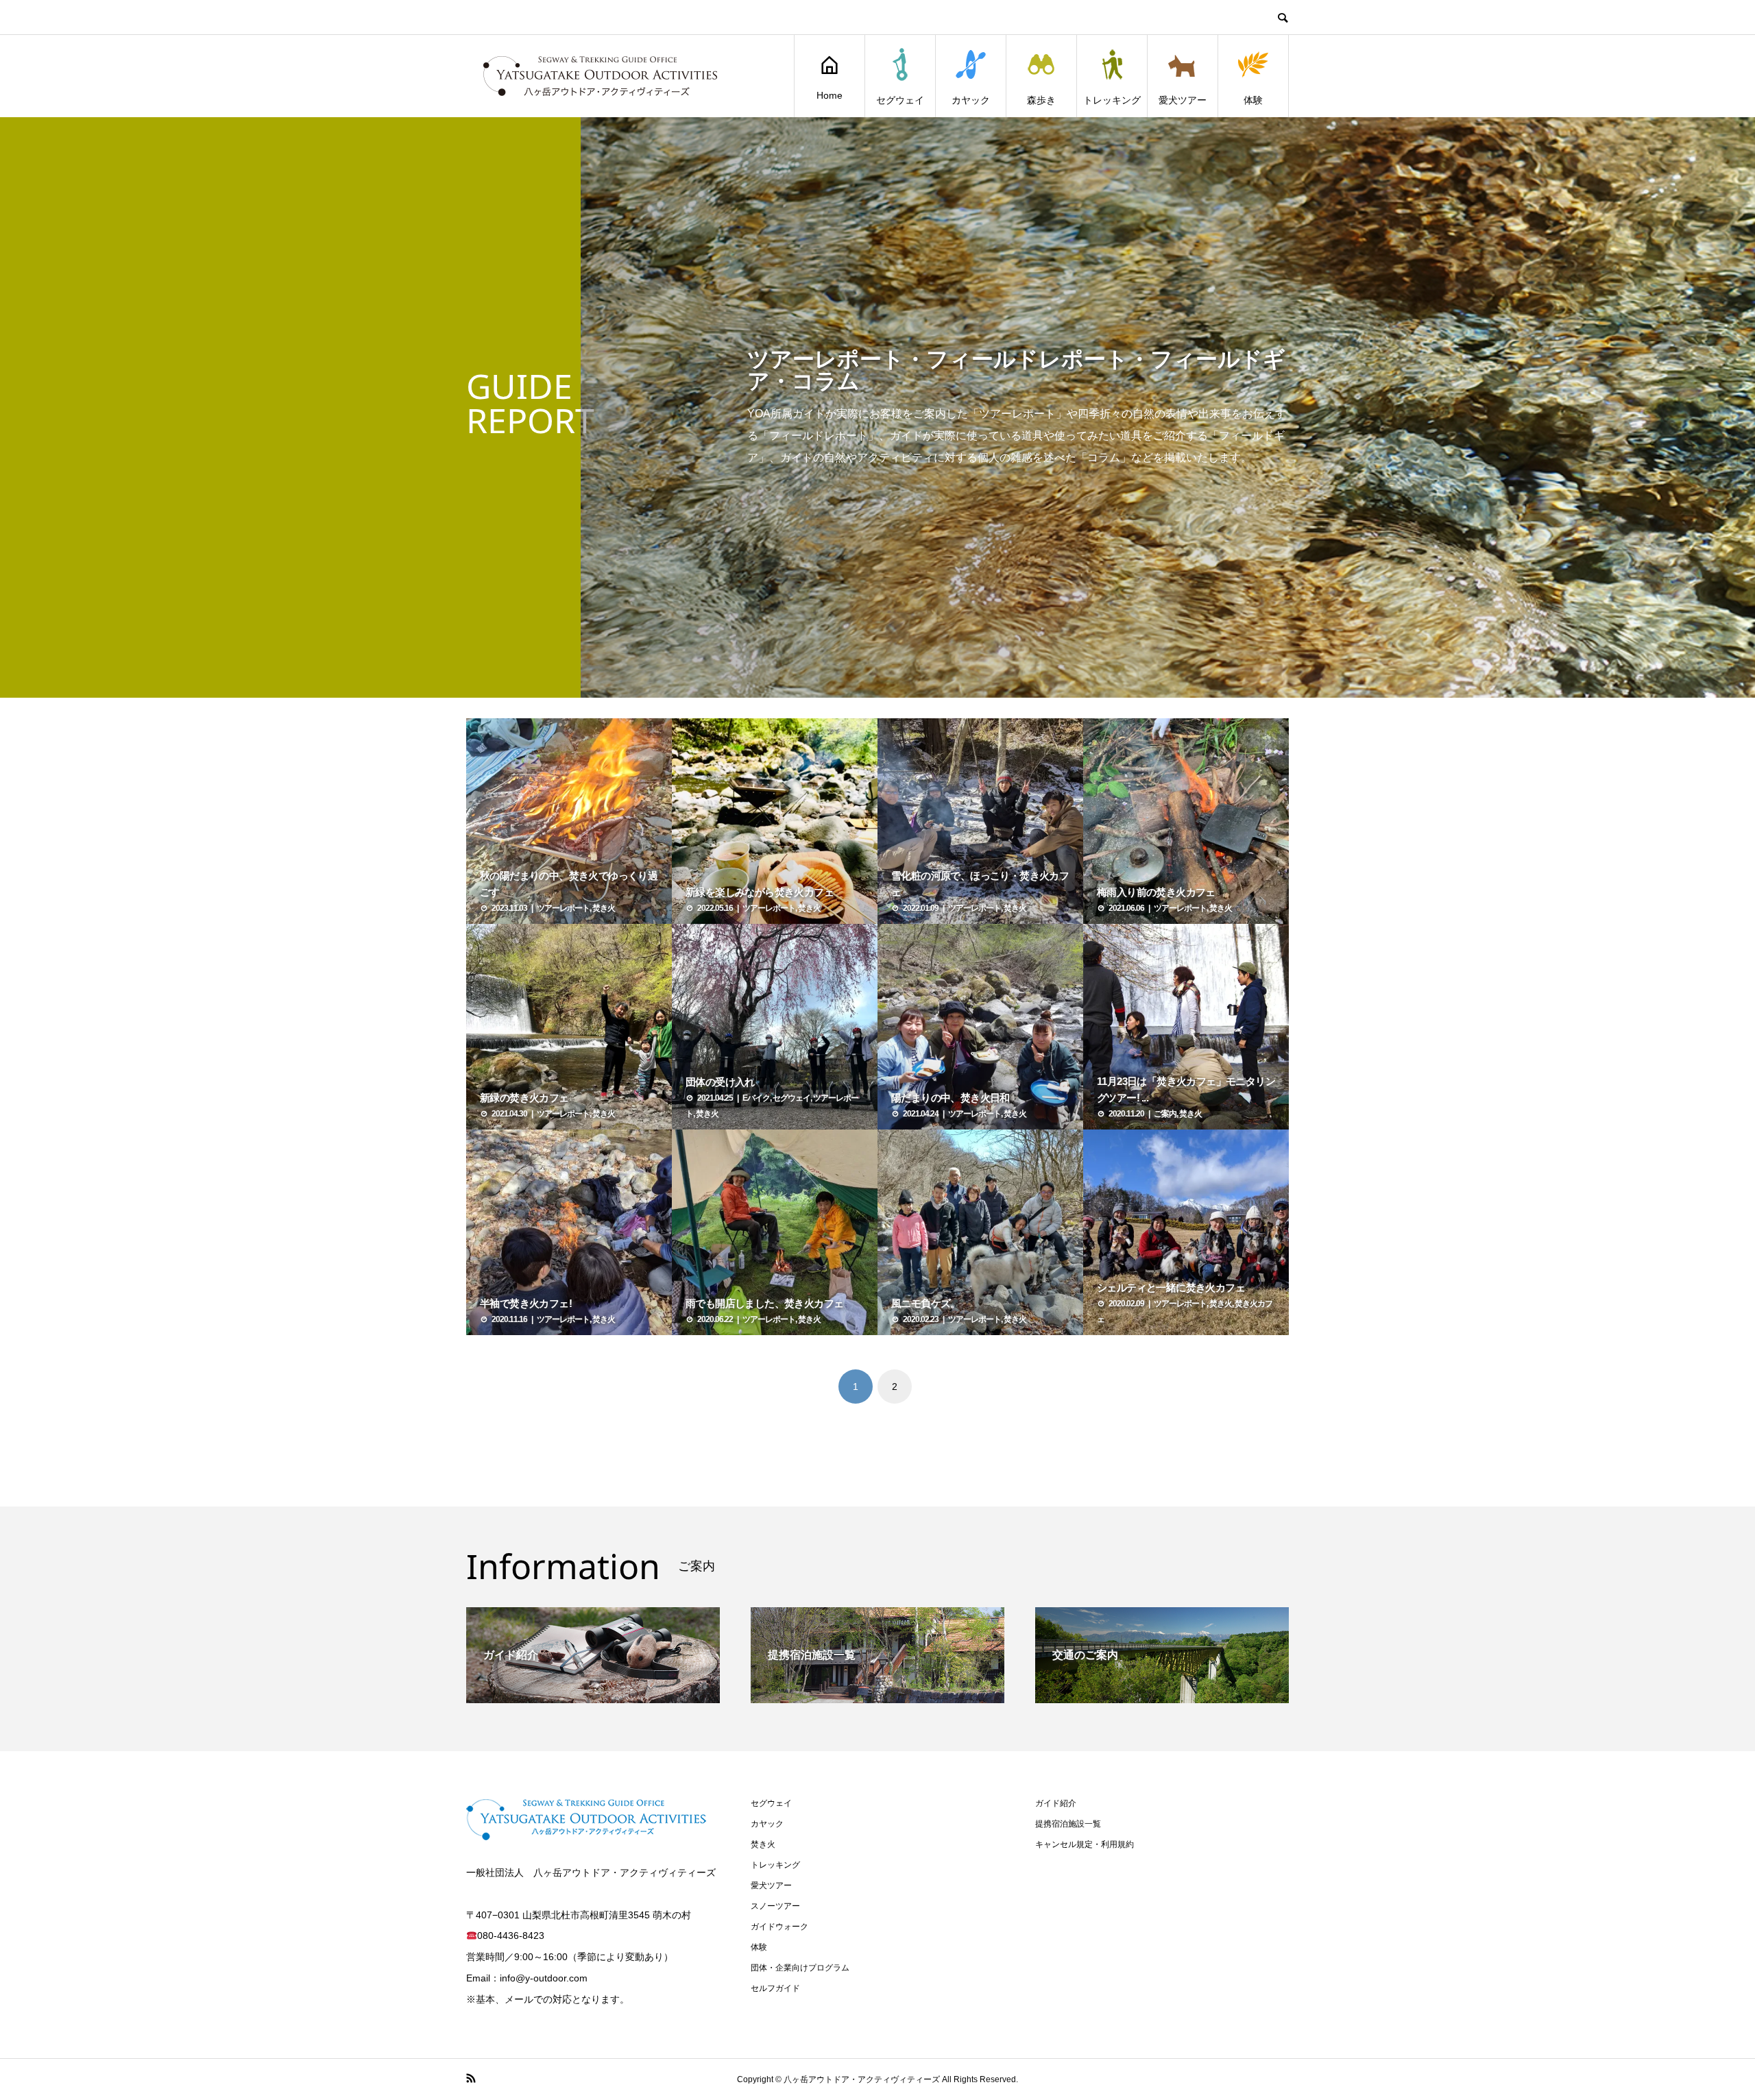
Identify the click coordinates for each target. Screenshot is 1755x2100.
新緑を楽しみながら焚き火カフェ (760, 892)
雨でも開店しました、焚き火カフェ (764, 1303)
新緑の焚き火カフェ (524, 1098)
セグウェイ (900, 100)
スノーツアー (775, 1906)
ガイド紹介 (1056, 1803)
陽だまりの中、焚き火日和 (951, 1098)
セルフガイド (775, 1988)
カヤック (971, 100)
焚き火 (604, 908)
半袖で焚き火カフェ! (526, 1303)
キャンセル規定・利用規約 (1085, 1844)
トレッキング (1112, 100)
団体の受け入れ (720, 1082)
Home (830, 95)
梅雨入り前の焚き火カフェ (1156, 892)
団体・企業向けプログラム (800, 1968)
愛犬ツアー (1183, 100)
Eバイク (756, 1098)
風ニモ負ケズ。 (926, 1303)
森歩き (1041, 100)
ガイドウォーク (779, 1927)
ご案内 (1165, 1114)
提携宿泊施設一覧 (1068, 1824)
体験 (1253, 100)
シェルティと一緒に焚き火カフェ (1171, 1287)
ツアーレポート (563, 908)
